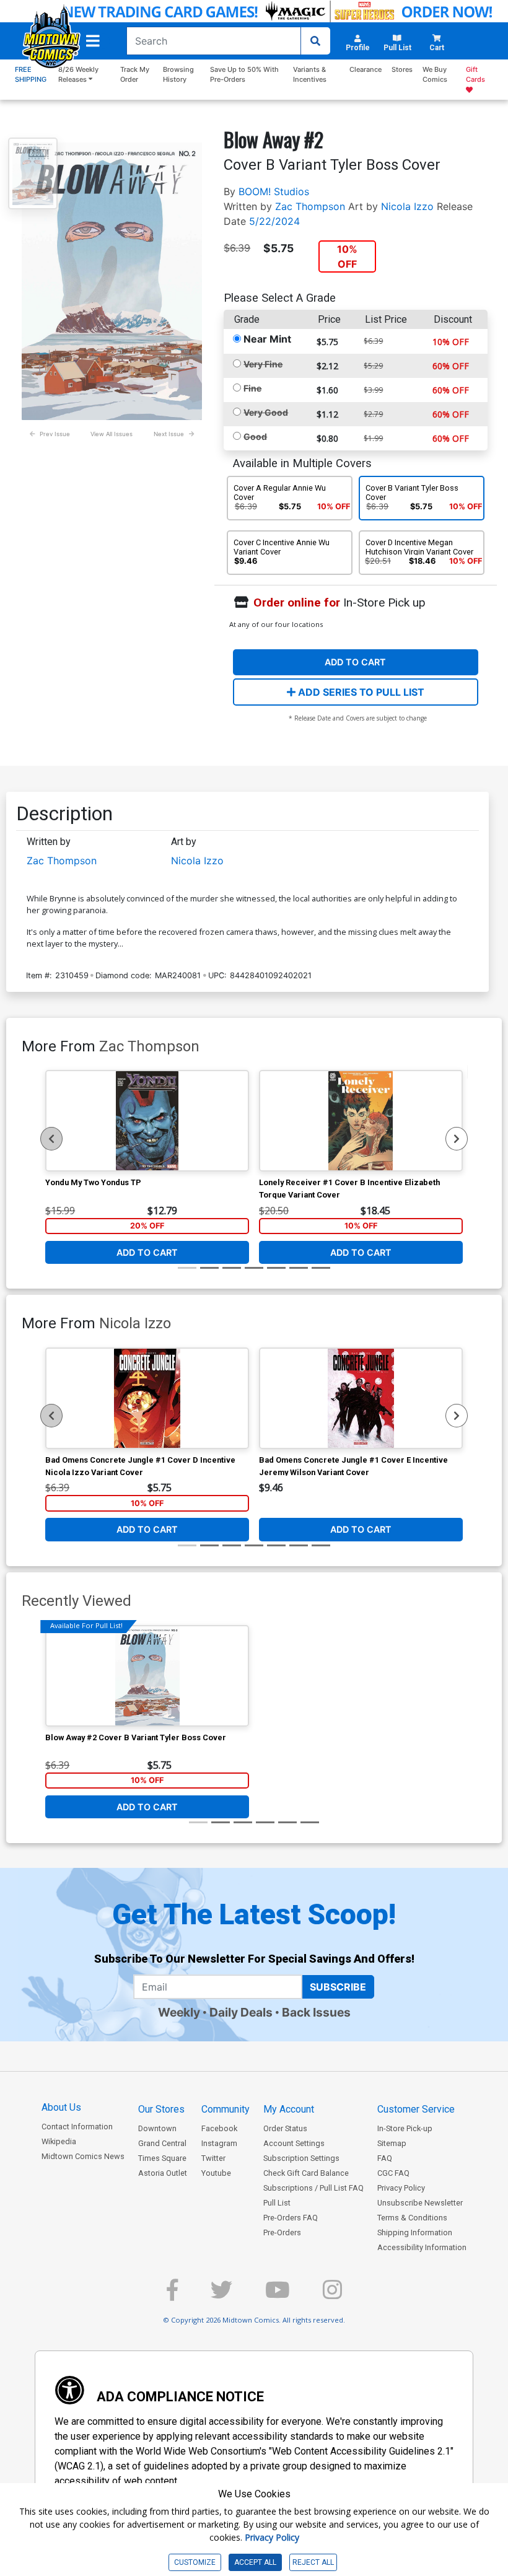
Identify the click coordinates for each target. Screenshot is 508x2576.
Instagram (219, 2143)
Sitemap (392, 2143)
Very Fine (263, 364)
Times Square (162, 2158)
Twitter (213, 2158)
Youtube (216, 2173)
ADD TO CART (355, 662)
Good (255, 436)
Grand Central (162, 2143)
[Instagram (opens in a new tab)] (332, 2295)
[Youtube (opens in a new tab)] (278, 2295)
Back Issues (316, 2012)
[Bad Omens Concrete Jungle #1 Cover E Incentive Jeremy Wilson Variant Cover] (361, 1398)
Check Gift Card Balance (306, 2173)
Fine (252, 388)
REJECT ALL (313, 2562)
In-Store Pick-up (405, 2128)
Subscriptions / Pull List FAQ (313, 2188)
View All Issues (112, 434)
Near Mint (267, 339)
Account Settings (294, 2143)
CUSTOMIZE (195, 2562)
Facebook (219, 2128)
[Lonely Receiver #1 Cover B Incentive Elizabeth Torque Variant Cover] (361, 1121)
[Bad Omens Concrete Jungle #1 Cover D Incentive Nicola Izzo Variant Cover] (147, 1398)
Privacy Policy (401, 2188)
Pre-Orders (282, 2232)
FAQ (385, 2158)
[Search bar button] (315, 41)
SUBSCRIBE (338, 1987)
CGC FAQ (393, 2173)
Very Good (266, 412)
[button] (93, 41)
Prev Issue (55, 434)
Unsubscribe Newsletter (420, 2203)
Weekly (179, 2012)
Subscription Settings (301, 2158)
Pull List (277, 2203)
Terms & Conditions (412, 2218)
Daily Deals (241, 2012)
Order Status (285, 2128)
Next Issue (169, 434)
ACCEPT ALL (255, 2562)
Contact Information (77, 2127)
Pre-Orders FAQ (291, 2218)
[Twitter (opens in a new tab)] (221, 2295)
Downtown (157, 2128)
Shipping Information (415, 2232)
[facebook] (172, 2295)
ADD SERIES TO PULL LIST (360, 692)
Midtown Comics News (83, 2156)
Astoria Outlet (163, 2173)
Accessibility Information (422, 2247)
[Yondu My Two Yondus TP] (147, 1121)
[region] (51, 1139)
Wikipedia (59, 2141)
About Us (61, 2107)
